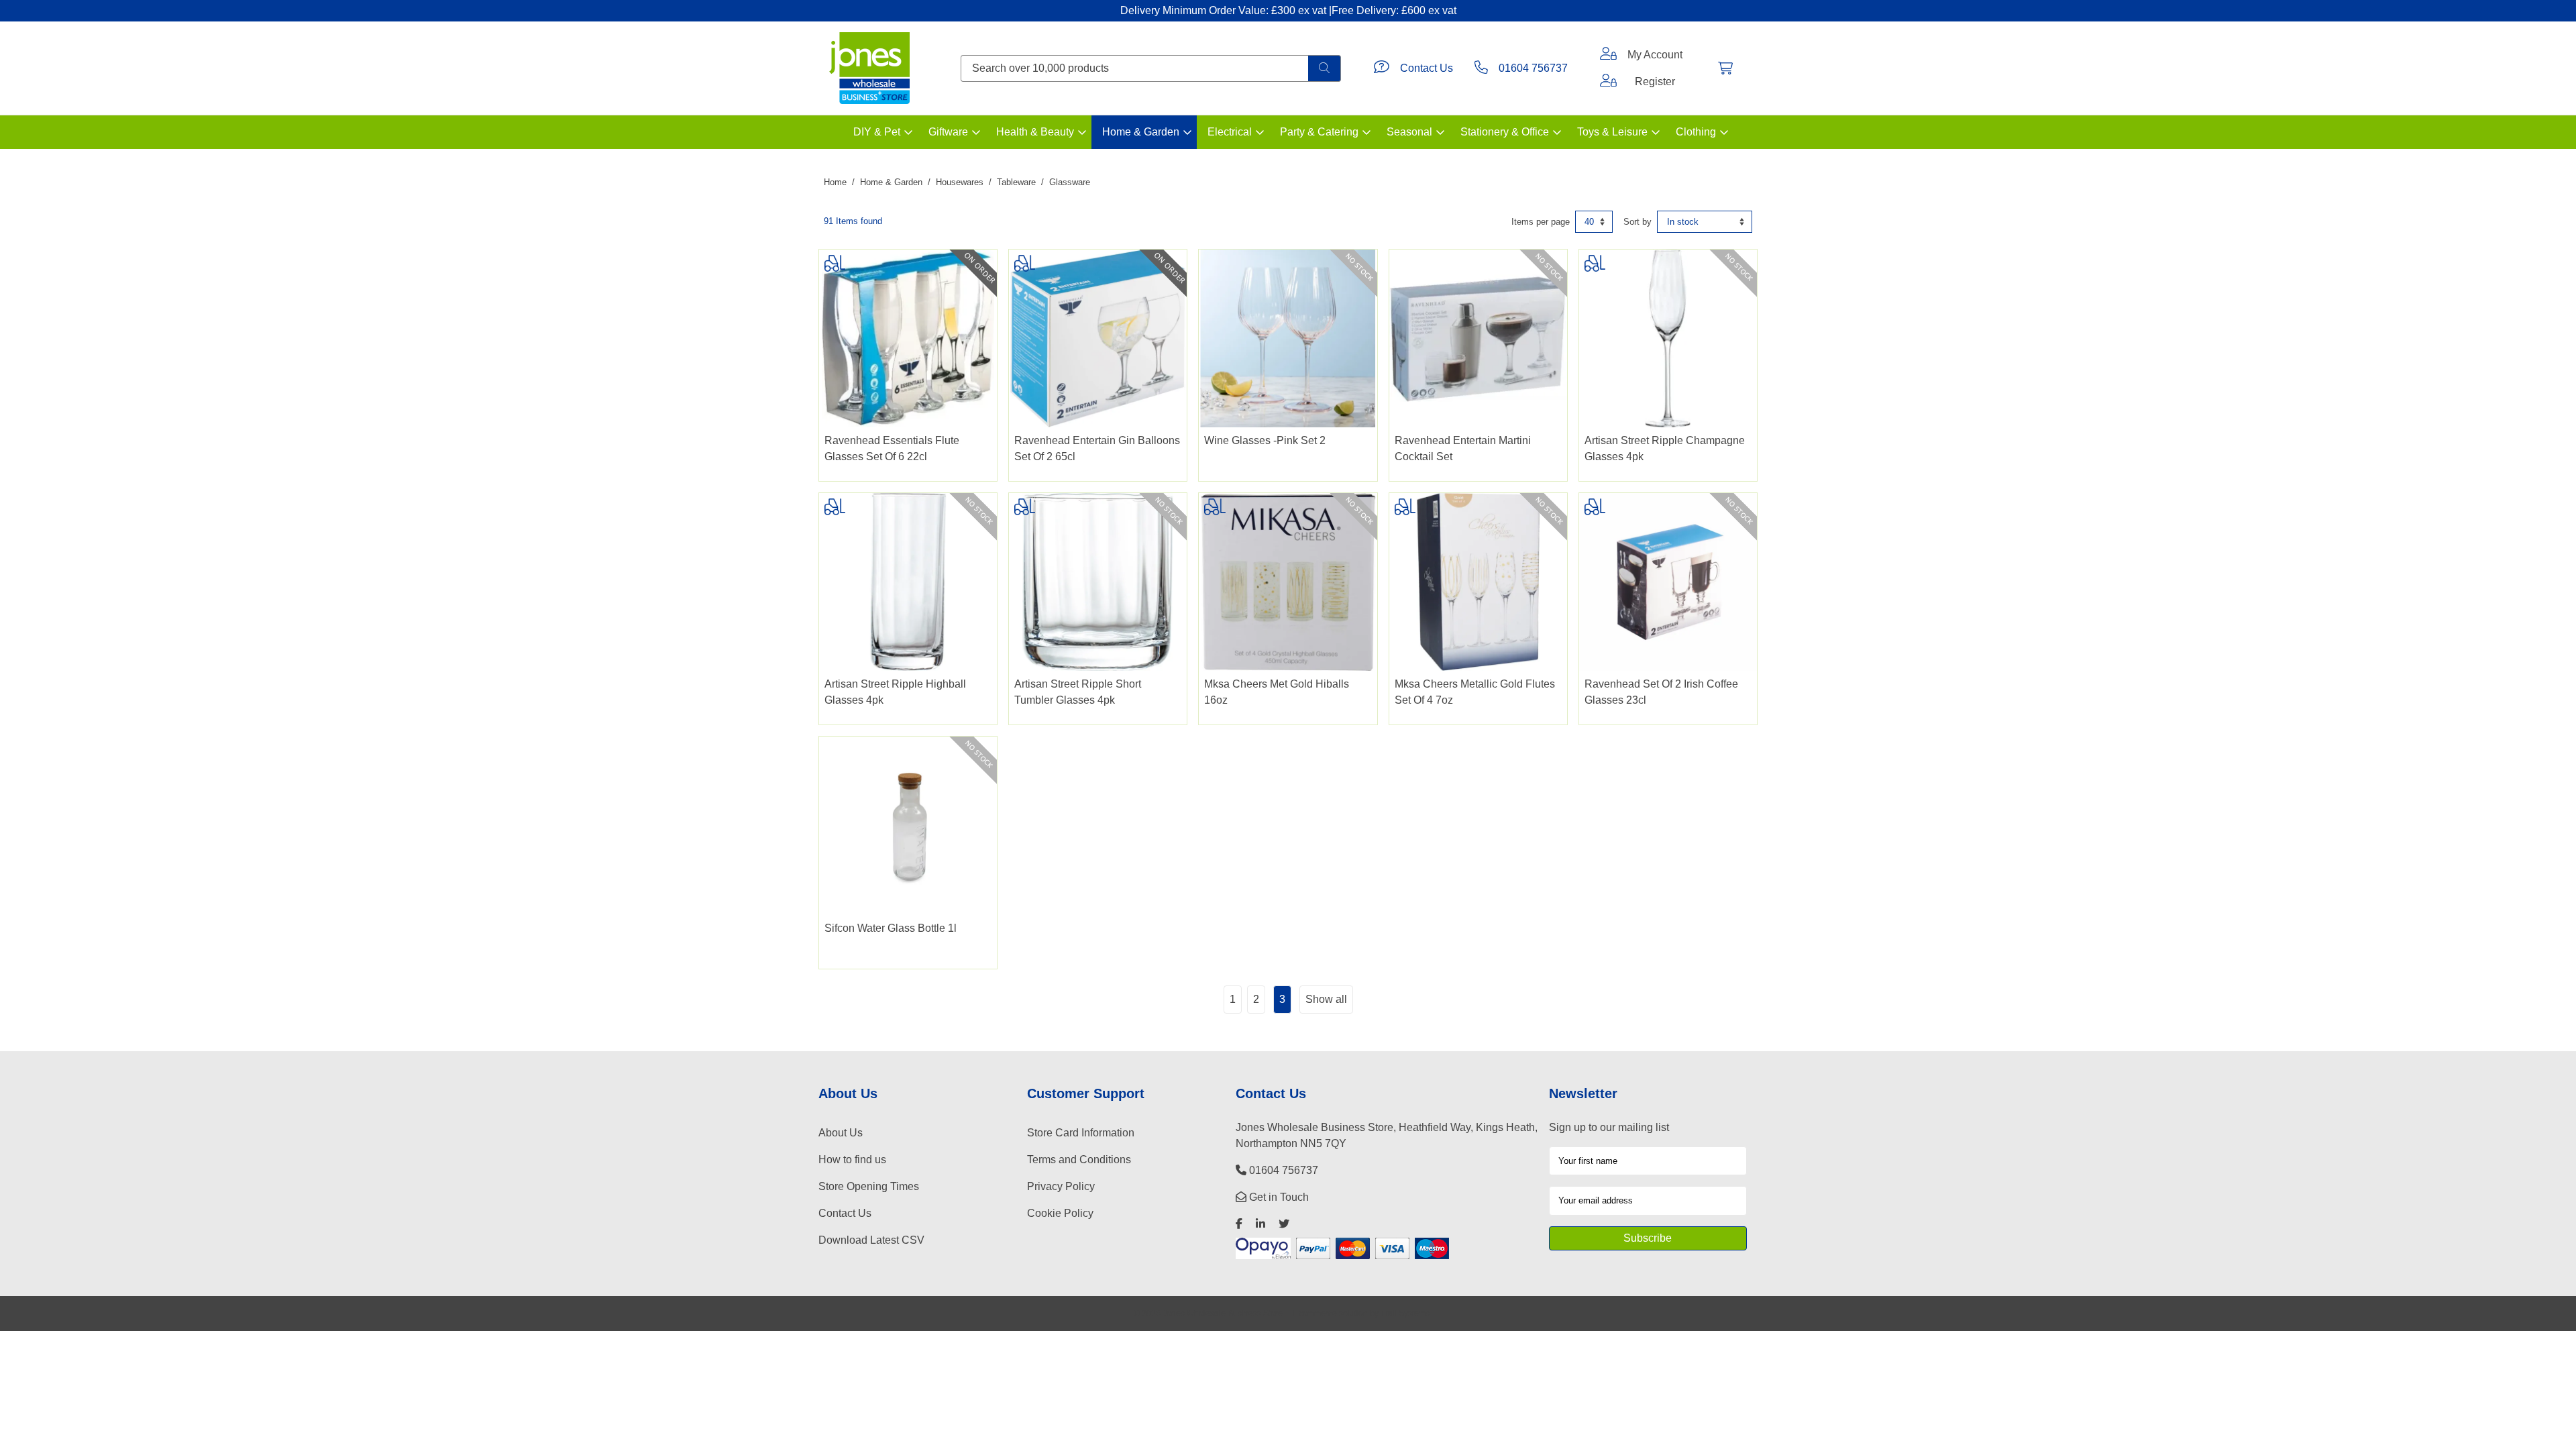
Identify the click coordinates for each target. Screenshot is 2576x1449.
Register (1655, 82)
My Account (1655, 55)
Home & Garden (1141, 132)
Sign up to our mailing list (1609, 1127)
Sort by (1638, 222)
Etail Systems (1405, 1313)
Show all (1326, 999)
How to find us (852, 1160)
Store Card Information (1081, 1133)
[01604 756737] (1481, 68)
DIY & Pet (877, 132)
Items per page (1541, 222)
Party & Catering (1319, 132)
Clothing (1696, 132)
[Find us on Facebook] (1239, 1224)
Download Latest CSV (871, 1240)
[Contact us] (1382, 68)
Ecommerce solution (1331, 1313)
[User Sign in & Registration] (1608, 82)
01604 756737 (1533, 68)
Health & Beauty (1035, 132)
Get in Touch (1278, 1197)
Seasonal (1409, 132)
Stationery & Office (1505, 132)
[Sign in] (1608, 55)
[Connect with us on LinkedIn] (1260, 1224)
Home (835, 182)
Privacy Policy (1061, 1186)
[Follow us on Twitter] (1284, 1224)
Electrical (1230, 132)
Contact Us (1427, 68)
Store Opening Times (869, 1186)
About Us (841, 1133)
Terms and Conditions (1079, 1160)
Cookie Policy (1060, 1213)
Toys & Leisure (1612, 132)
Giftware (948, 132)
